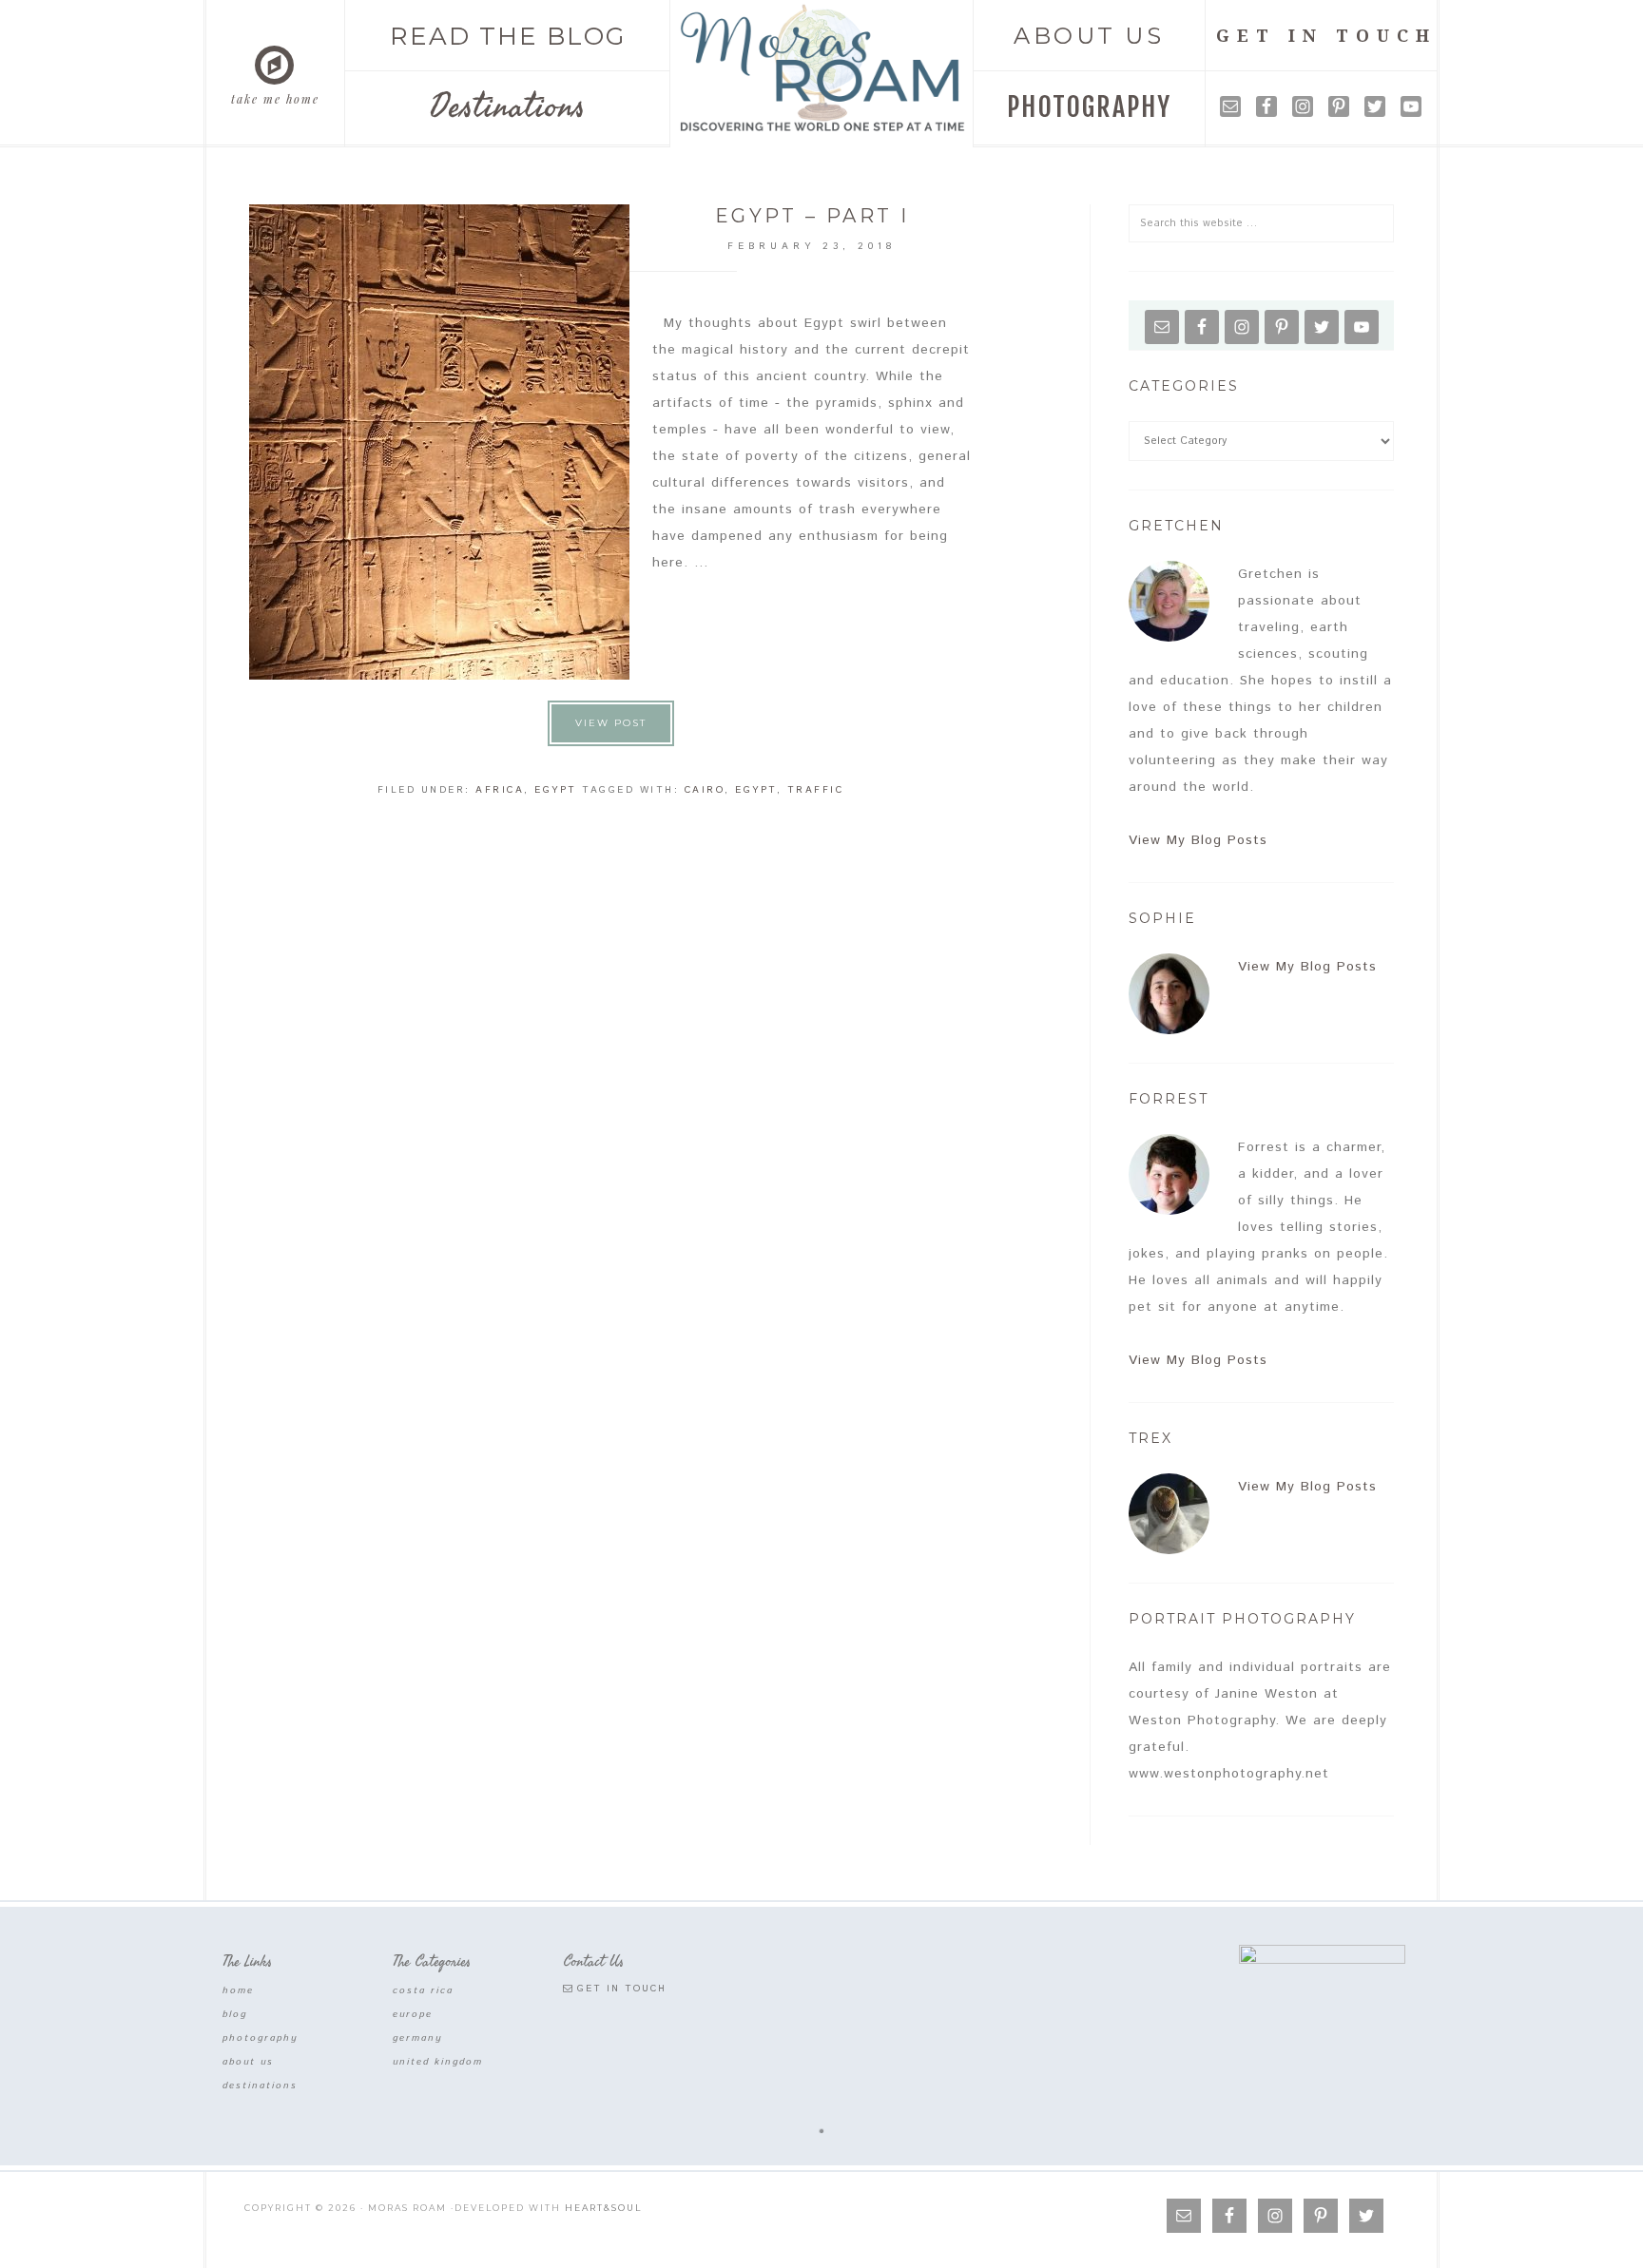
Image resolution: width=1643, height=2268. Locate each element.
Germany (418, 2038)
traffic (816, 790)
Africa (500, 790)
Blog (235, 2014)
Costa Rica (423, 1990)
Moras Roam (822, 69)
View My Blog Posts (1198, 840)
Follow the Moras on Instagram (835, 2092)
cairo (705, 790)
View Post (611, 723)
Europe (413, 2014)
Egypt (556, 790)
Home (238, 1990)
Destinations (260, 2085)
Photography (261, 2038)
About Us (248, 2062)
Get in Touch (622, 1989)
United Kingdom (438, 2062)
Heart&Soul (603, 2208)
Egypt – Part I (812, 216)
